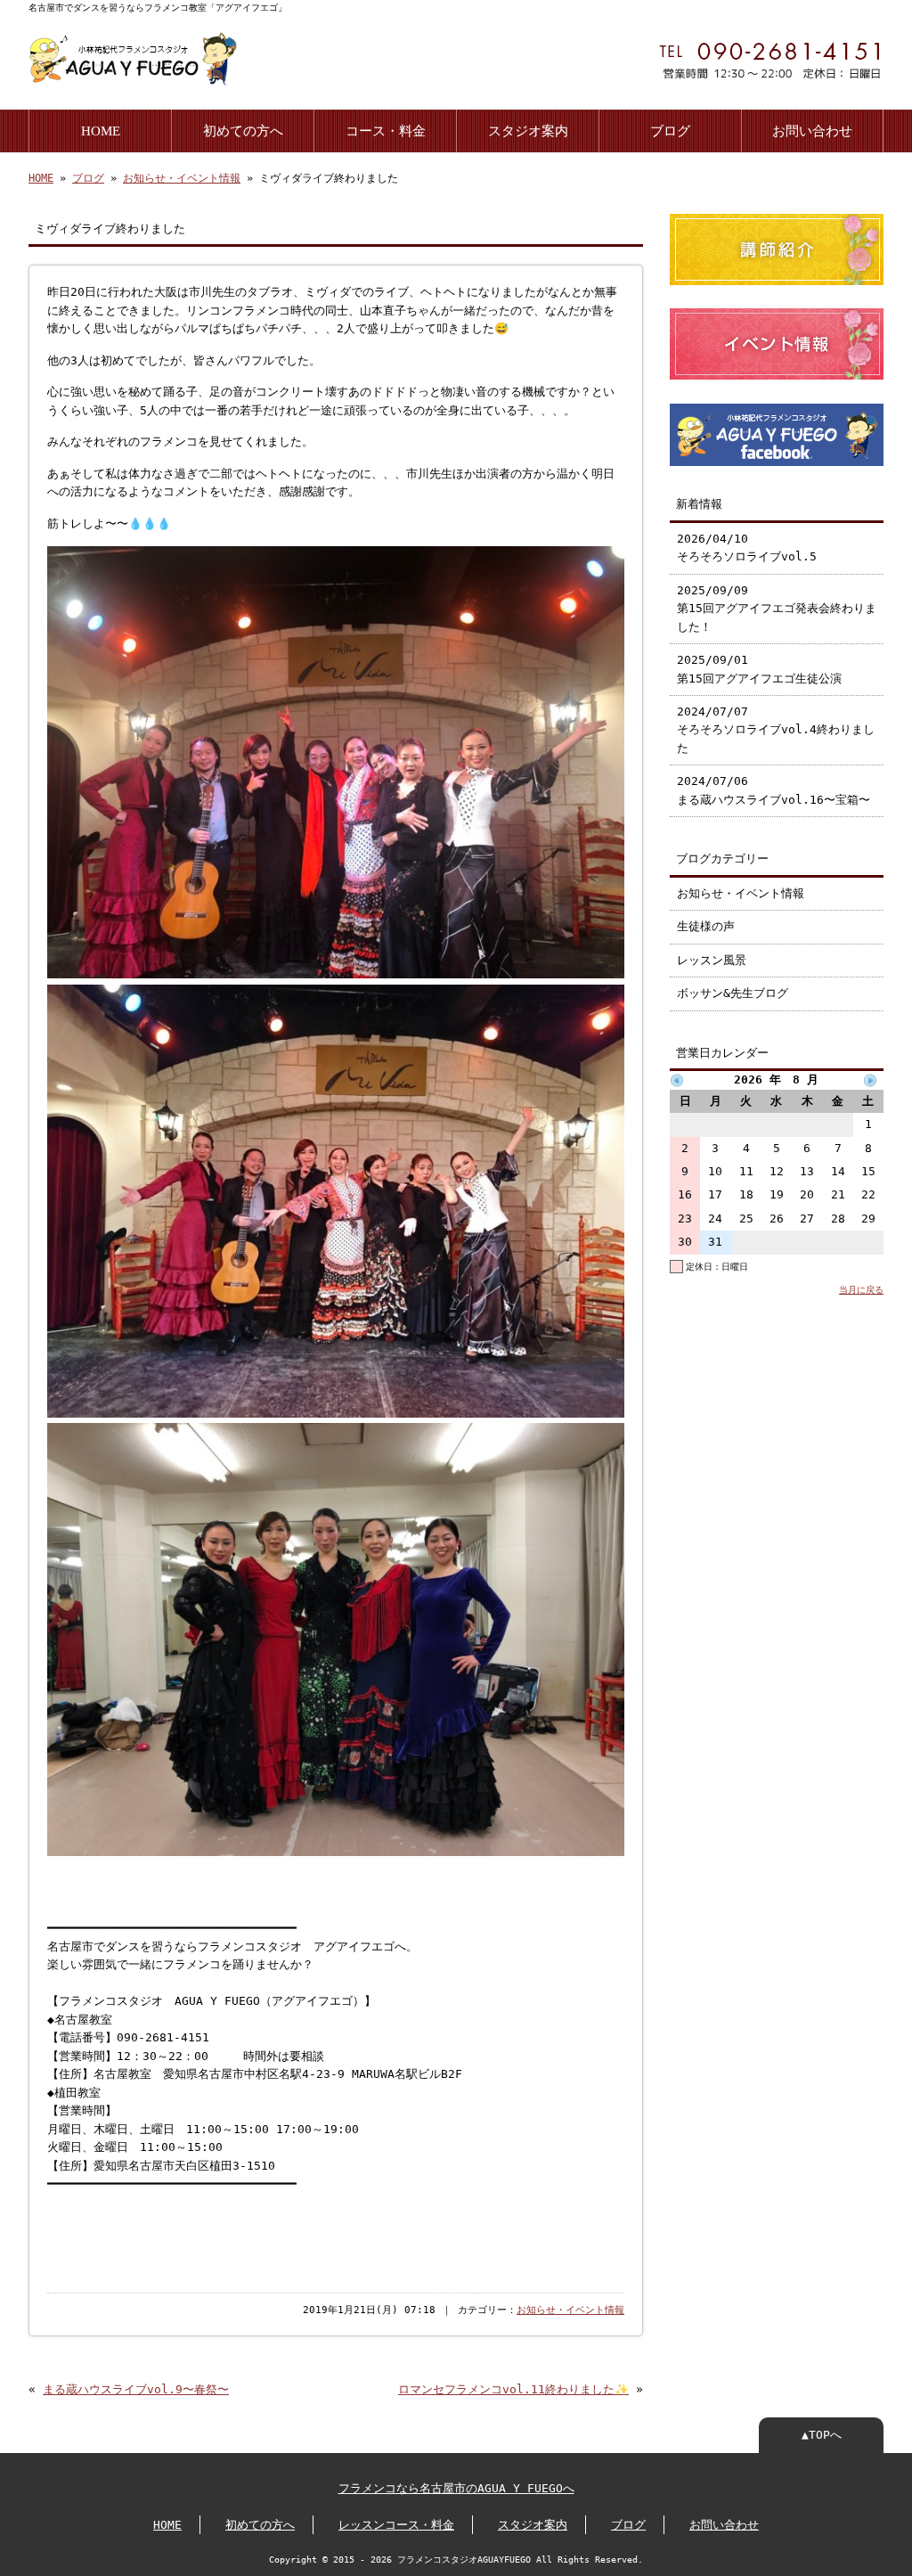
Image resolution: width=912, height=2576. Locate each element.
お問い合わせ (812, 131)
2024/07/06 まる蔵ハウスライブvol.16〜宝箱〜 (774, 790)
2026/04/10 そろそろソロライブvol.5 (747, 548)
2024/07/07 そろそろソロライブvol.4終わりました (776, 730)
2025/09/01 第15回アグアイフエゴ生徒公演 (759, 669)
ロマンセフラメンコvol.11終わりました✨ (513, 2389)
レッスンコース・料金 (396, 2525)
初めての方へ (243, 131)
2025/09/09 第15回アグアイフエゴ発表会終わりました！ (777, 609)
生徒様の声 (706, 926)
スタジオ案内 (528, 131)
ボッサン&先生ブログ (733, 993)
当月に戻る (861, 1289)
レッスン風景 (712, 960)
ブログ (670, 131)
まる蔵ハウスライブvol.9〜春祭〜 (136, 2389)
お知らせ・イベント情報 (182, 178)
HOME (101, 131)
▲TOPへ (822, 2435)
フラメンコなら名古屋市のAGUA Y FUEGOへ (456, 2488)
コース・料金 (386, 131)
